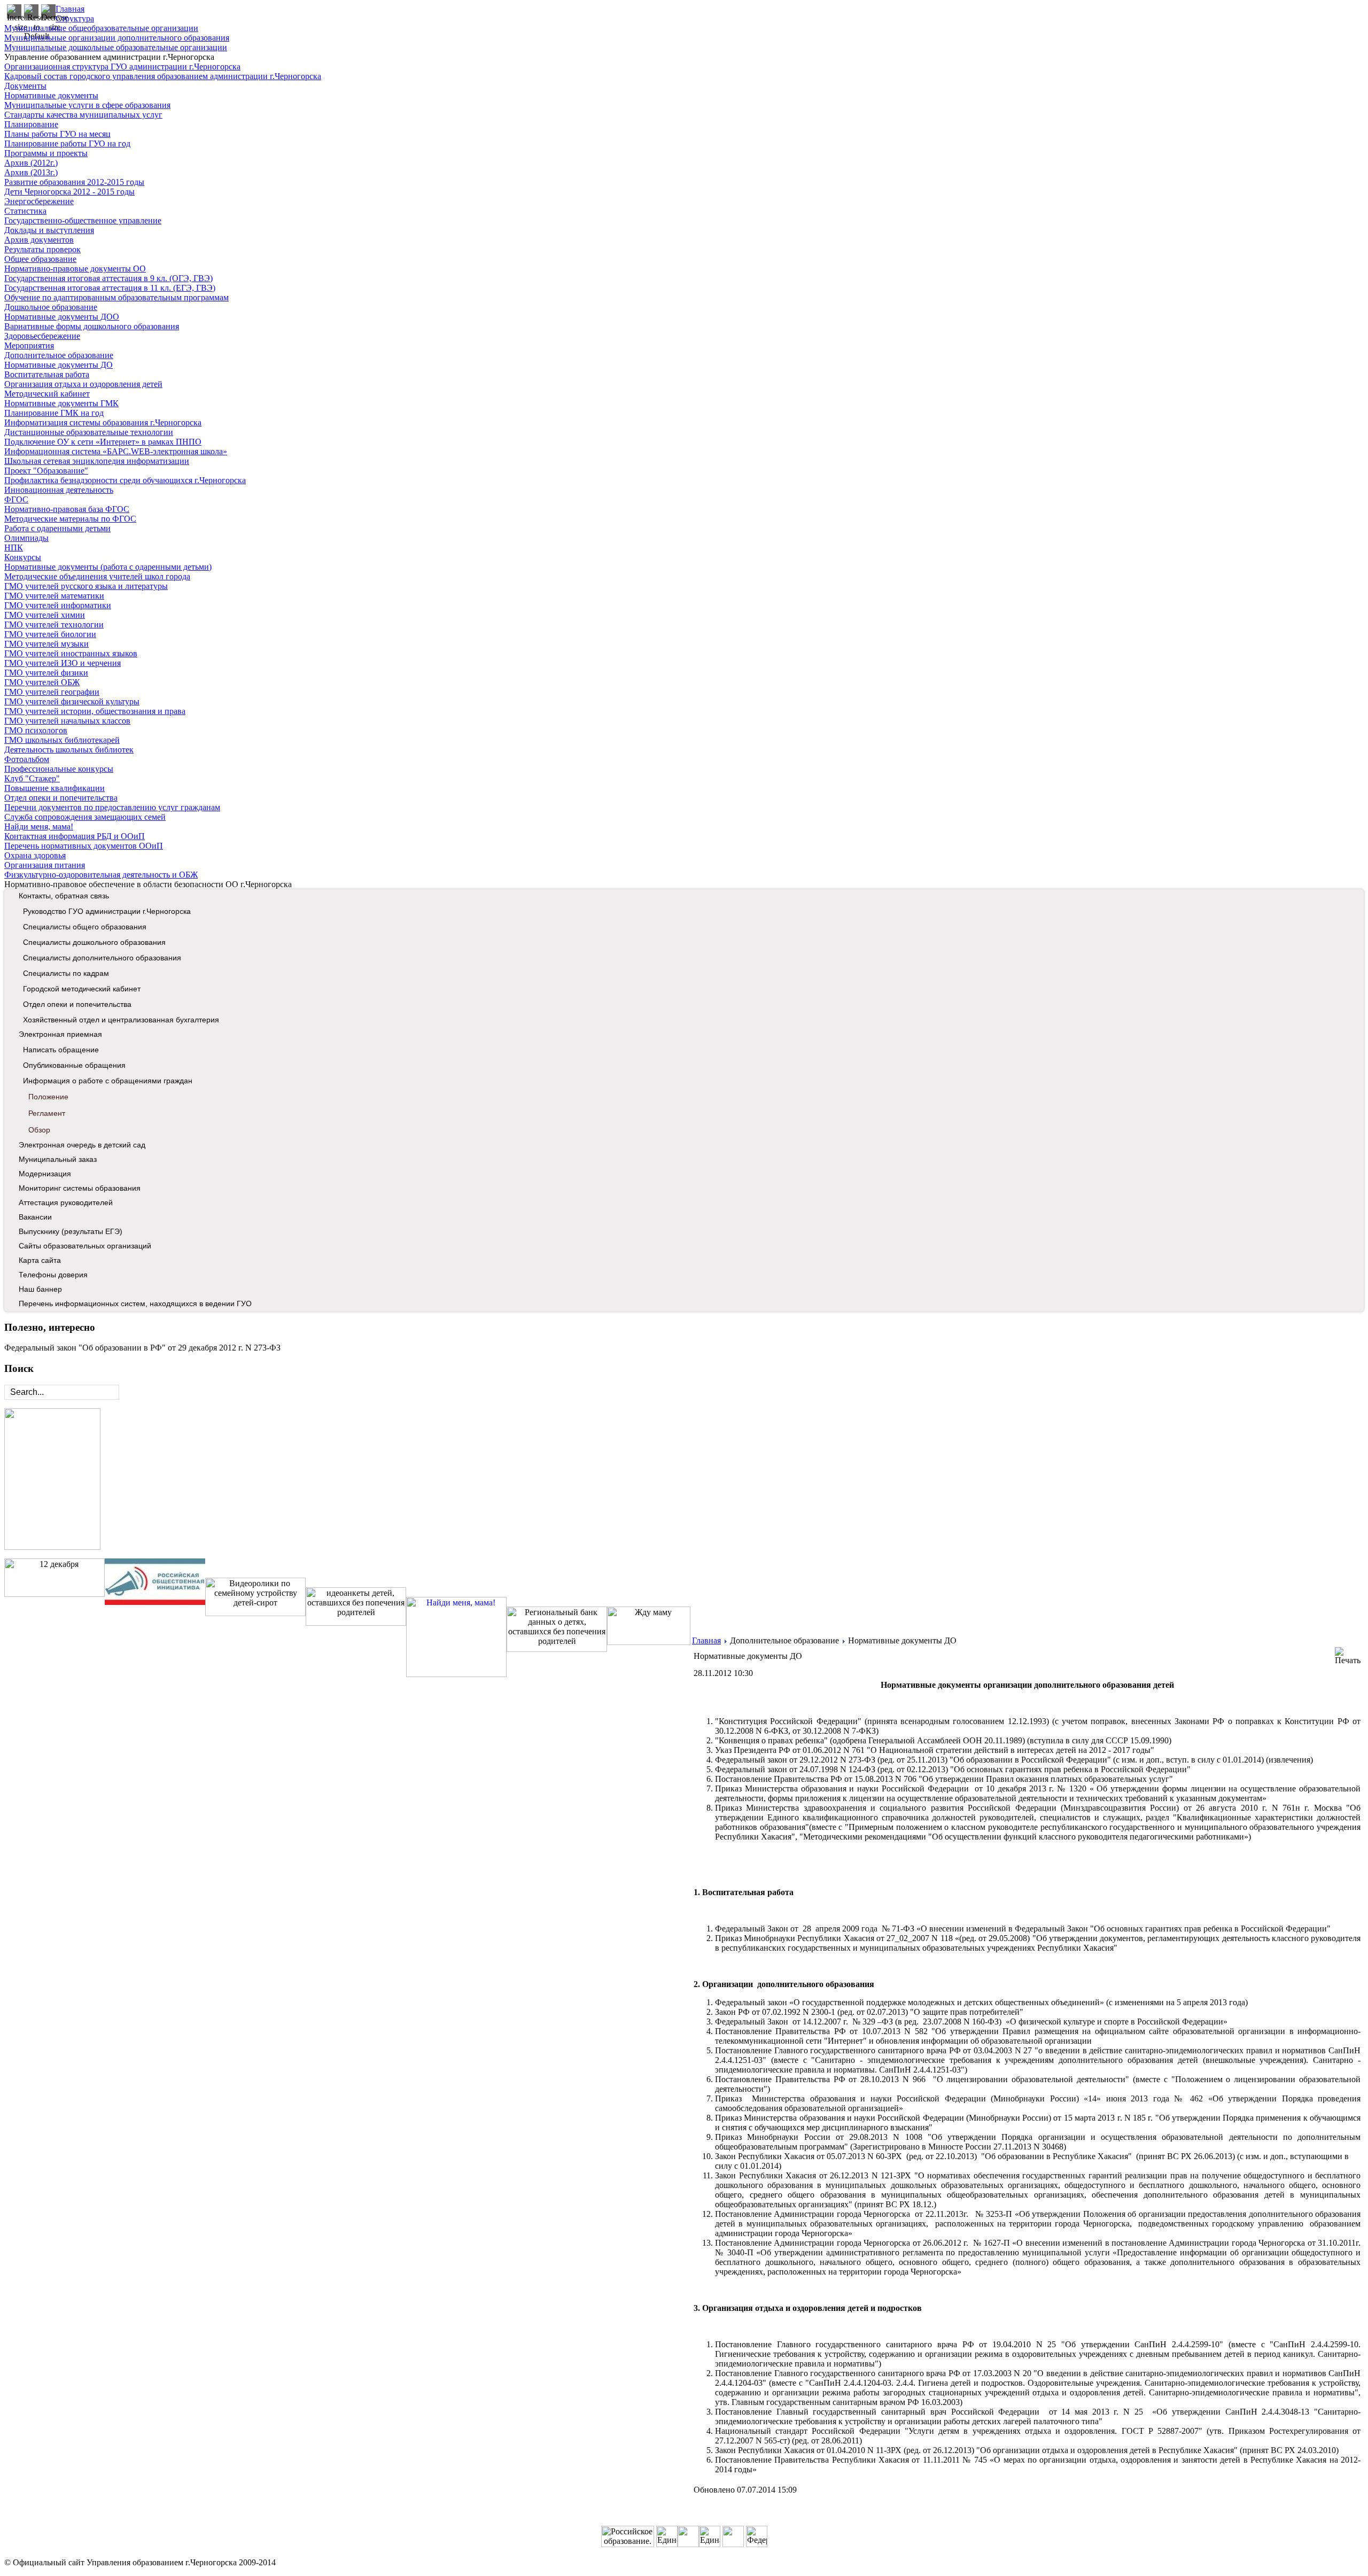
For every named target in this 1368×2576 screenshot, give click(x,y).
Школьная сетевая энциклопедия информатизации (97, 461)
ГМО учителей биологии (50, 634)
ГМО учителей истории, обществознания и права (95, 711)
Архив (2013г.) (31, 172)
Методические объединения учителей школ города (97, 576)
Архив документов (39, 240)
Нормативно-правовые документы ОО (75, 269)
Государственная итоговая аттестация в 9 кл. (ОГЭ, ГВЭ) (108, 278)
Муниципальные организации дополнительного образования (117, 38)
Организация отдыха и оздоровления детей (83, 384)
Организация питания (45, 865)
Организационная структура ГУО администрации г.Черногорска (122, 67)
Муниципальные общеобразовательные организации (101, 28)
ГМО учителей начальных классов (67, 721)
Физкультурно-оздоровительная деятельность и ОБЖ (101, 875)
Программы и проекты (46, 153)
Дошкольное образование (51, 307)
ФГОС (16, 499)
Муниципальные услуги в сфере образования (87, 105)
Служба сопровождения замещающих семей (85, 817)
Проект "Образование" (46, 471)
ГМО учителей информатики (58, 605)
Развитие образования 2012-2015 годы (74, 182)
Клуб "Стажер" (32, 778)
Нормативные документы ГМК (61, 403)
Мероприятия (29, 346)
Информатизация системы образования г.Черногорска (103, 422)
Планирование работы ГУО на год (67, 143)
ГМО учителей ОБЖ (42, 682)
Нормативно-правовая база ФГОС (67, 509)
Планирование (31, 124)
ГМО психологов (36, 730)
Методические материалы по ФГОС (70, 519)
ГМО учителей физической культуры (72, 701)
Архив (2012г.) (31, 163)
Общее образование (40, 259)
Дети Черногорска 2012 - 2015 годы (69, 192)
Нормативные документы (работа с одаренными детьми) (108, 567)
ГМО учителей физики (46, 673)
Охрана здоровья (35, 855)
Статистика (25, 211)
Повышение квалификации (55, 788)
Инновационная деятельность (59, 490)
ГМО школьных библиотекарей (62, 740)
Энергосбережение (39, 201)
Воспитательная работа (47, 374)
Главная (70, 9)
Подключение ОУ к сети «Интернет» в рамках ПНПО (103, 442)
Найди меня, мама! (39, 827)
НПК (14, 548)
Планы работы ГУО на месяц (57, 134)
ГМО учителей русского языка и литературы (86, 586)
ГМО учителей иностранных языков (71, 653)
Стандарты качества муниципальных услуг (83, 115)
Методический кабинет (47, 394)
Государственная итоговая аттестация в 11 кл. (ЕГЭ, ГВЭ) (110, 288)
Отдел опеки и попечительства (61, 798)
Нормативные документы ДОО (62, 317)
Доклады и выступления (49, 230)
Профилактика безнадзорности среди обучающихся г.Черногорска (125, 480)
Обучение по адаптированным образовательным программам (116, 297)
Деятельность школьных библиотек (69, 750)
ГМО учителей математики (54, 596)
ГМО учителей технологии (54, 624)
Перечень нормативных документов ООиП (84, 846)
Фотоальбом (27, 759)
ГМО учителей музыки (46, 644)
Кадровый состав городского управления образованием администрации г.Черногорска (163, 76)
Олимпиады (26, 538)
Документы (25, 86)
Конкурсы (23, 557)
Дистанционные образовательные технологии (89, 432)
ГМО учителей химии (45, 615)
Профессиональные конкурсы (59, 769)
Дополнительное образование (59, 355)
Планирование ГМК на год (54, 413)
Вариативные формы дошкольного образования (92, 326)
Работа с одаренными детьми (57, 528)
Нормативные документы (51, 95)
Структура (75, 18)
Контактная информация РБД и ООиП (75, 836)
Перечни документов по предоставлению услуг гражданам (112, 807)
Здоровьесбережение (42, 336)
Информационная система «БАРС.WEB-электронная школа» (116, 451)
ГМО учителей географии (52, 692)
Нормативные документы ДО (59, 365)
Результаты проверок (42, 249)
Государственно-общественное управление (83, 220)
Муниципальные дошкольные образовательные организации (116, 47)
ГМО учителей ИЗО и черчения (63, 663)
